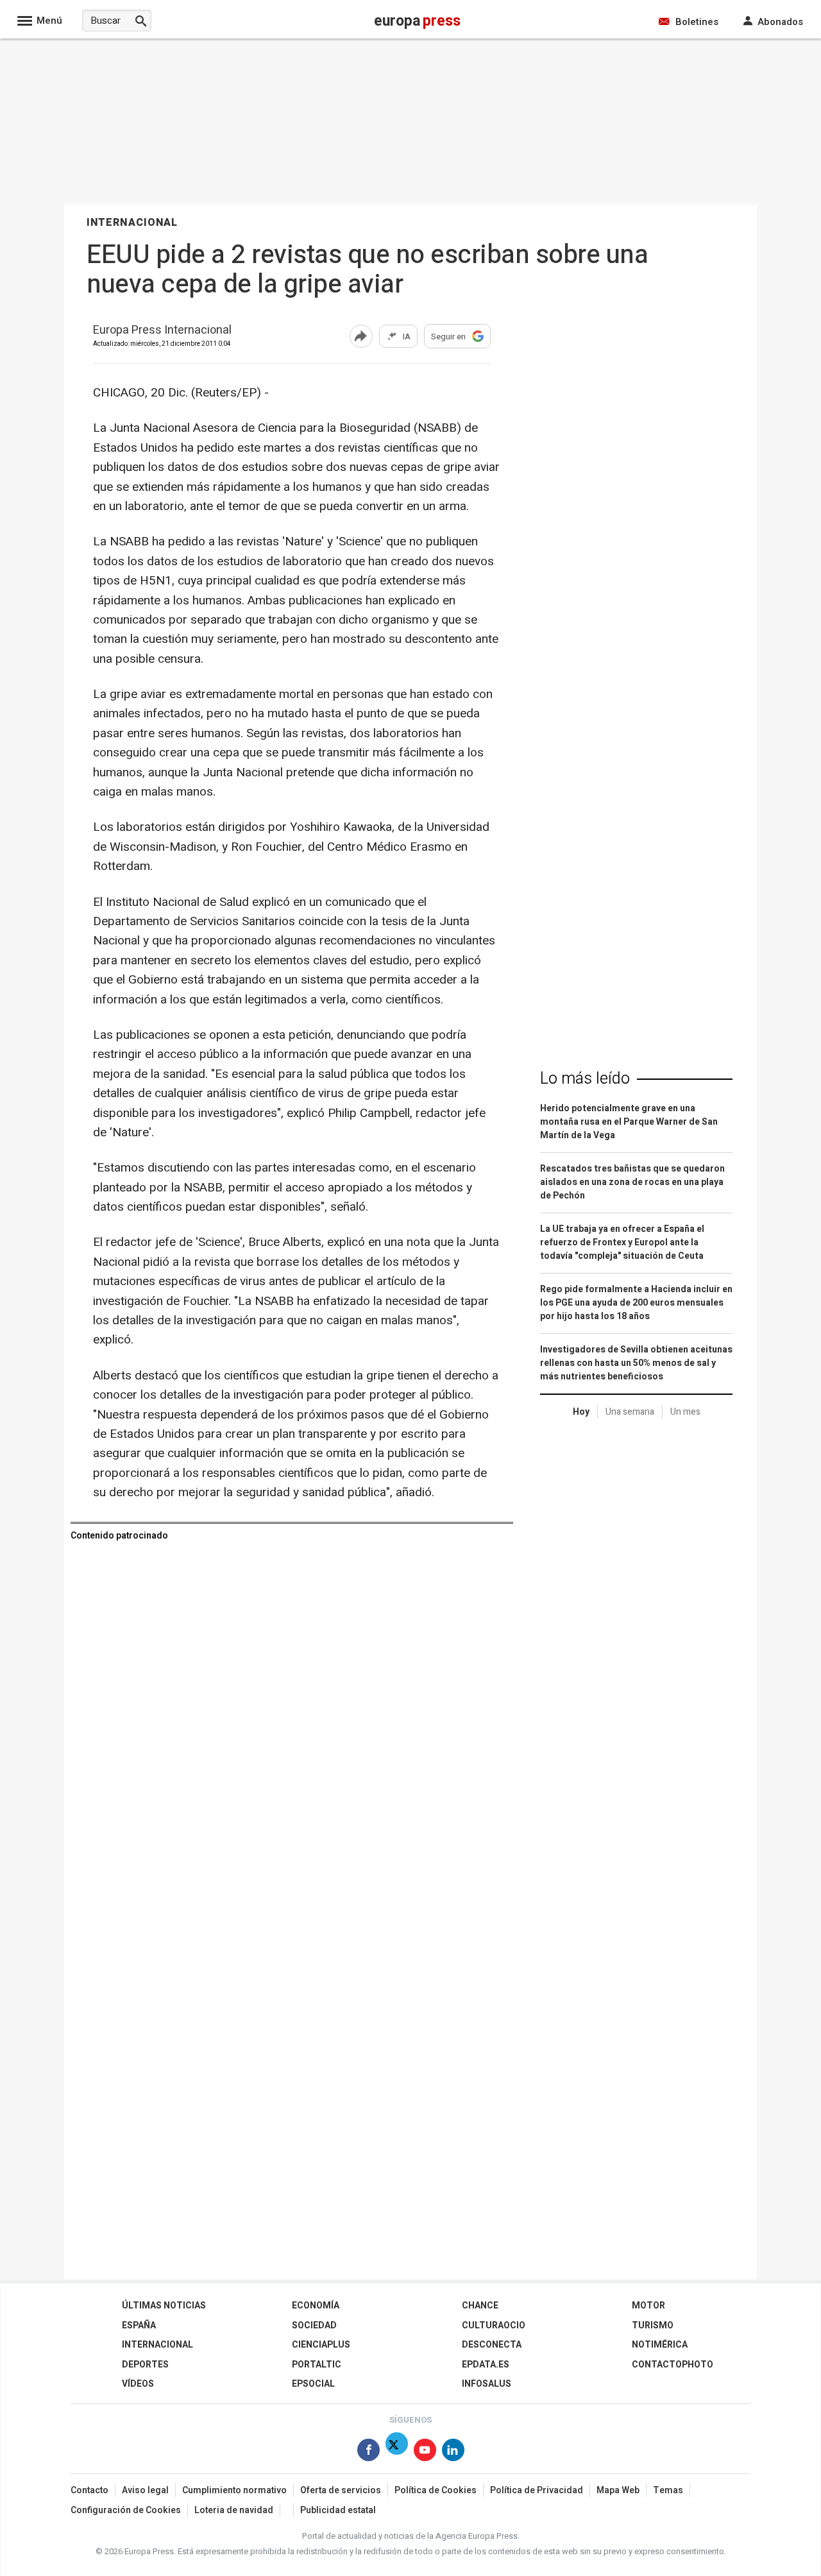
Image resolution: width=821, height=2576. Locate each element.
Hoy (581, 1412)
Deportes (145, 2365)
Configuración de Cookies (126, 2510)
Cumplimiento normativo (234, 2490)
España (139, 2325)
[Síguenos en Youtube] (425, 2452)
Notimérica (660, 2345)
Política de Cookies (436, 2490)
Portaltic (317, 2365)
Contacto (89, 2490)
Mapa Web (618, 2490)
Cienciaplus (321, 2345)
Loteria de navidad (234, 2510)
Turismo (653, 2325)
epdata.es (486, 2365)
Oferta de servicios (341, 2490)
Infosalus (487, 2384)
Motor (648, 2306)
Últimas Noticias (164, 2306)
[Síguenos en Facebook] (368, 2452)
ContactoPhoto (673, 2365)
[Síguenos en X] (397, 2452)
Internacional (157, 2345)
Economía (316, 2306)
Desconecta (492, 2345)
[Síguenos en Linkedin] (453, 2452)
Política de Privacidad (537, 2490)
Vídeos (138, 2384)
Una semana (630, 1412)
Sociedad (314, 2325)
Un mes (685, 1412)
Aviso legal (145, 2490)
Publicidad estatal (338, 2510)
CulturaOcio (494, 2325)
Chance (480, 2306)
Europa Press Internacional (162, 331)
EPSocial (313, 2384)
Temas (668, 2490)
